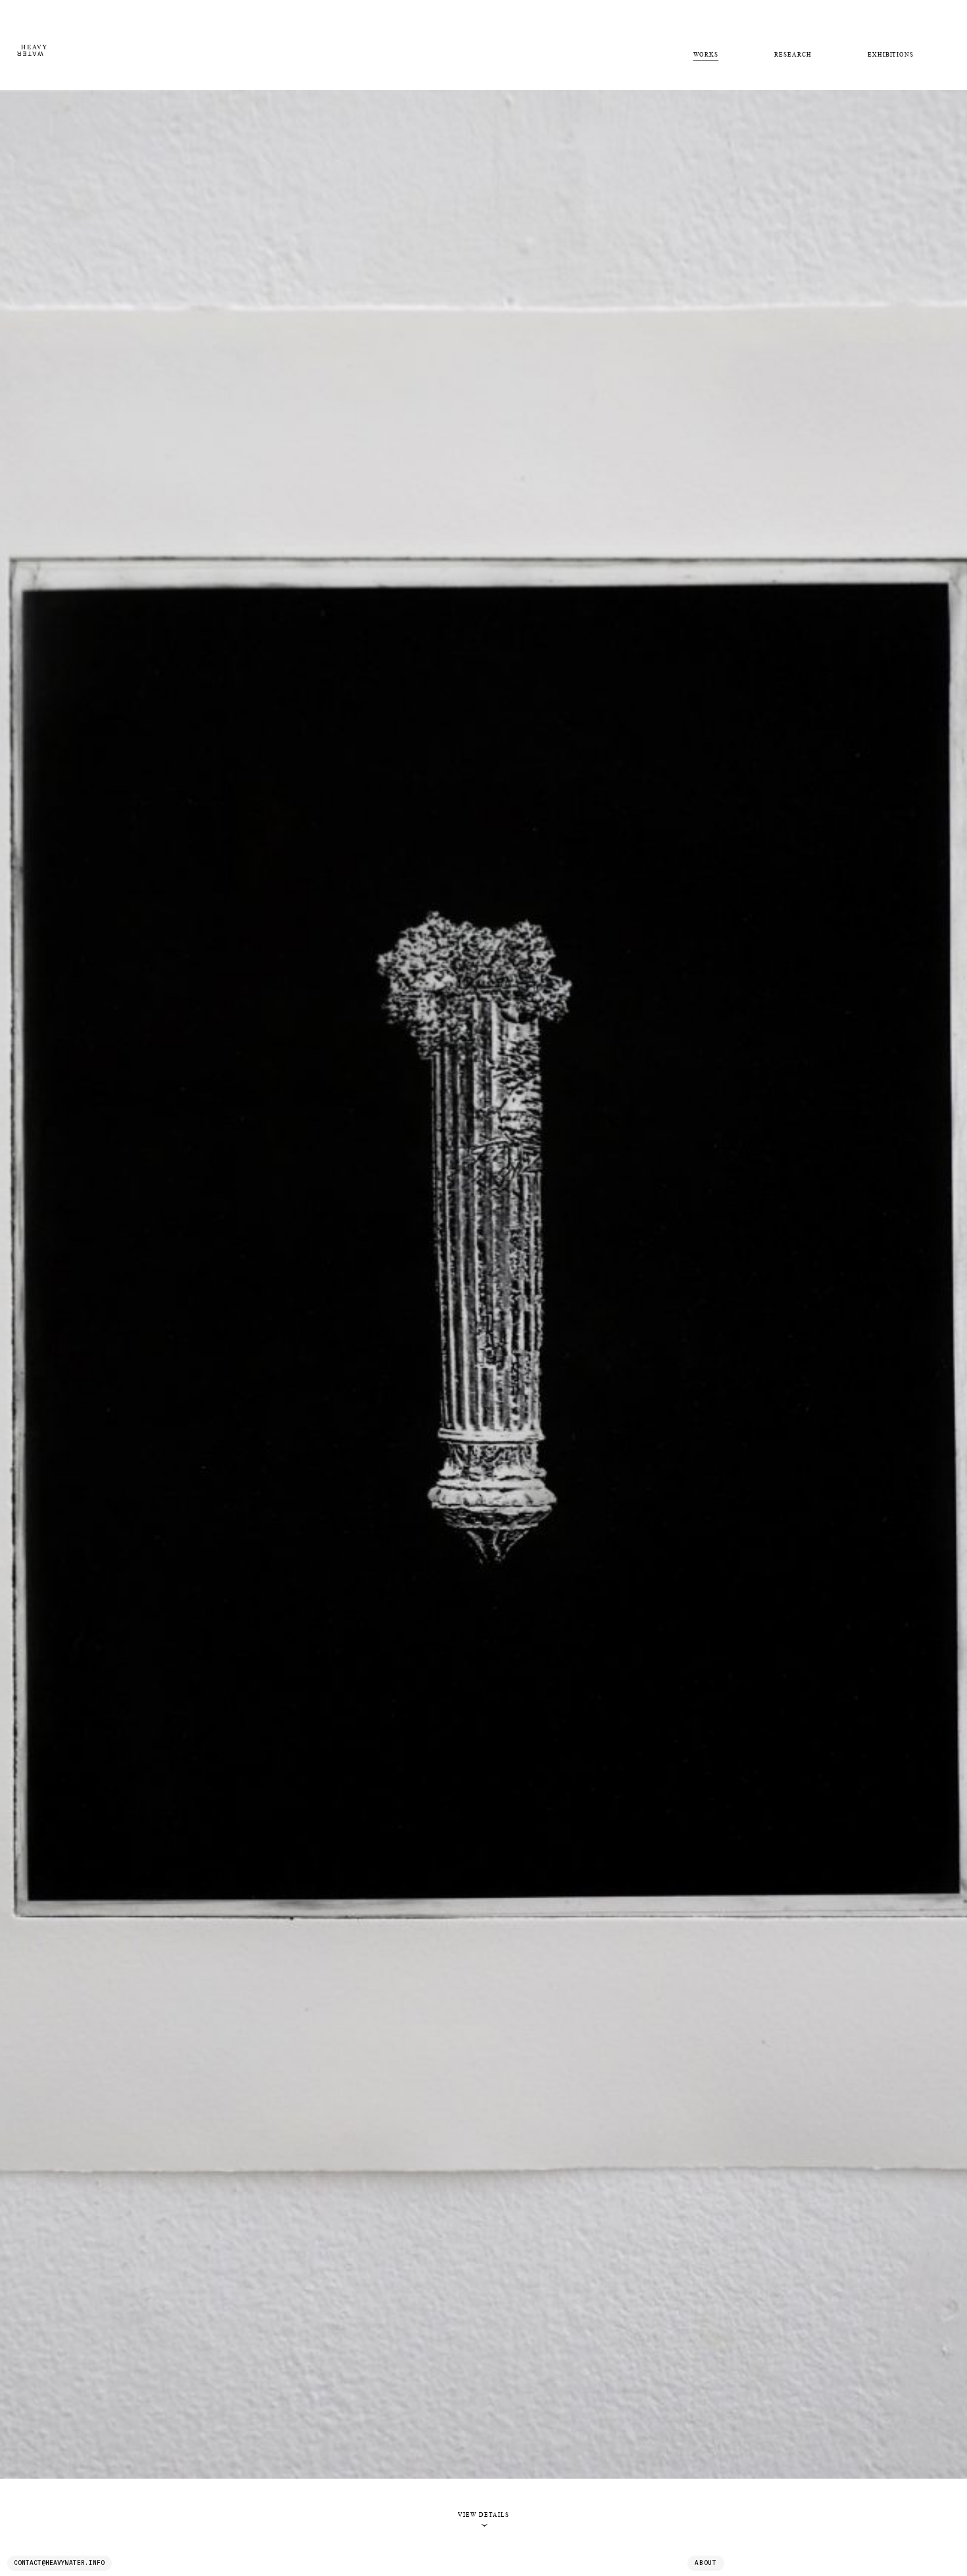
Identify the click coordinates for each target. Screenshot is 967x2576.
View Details (483, 2519)
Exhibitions (891, 55)
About (706, 2563)
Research (793, 55)
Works (706, 55)
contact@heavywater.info (59, 2563)
